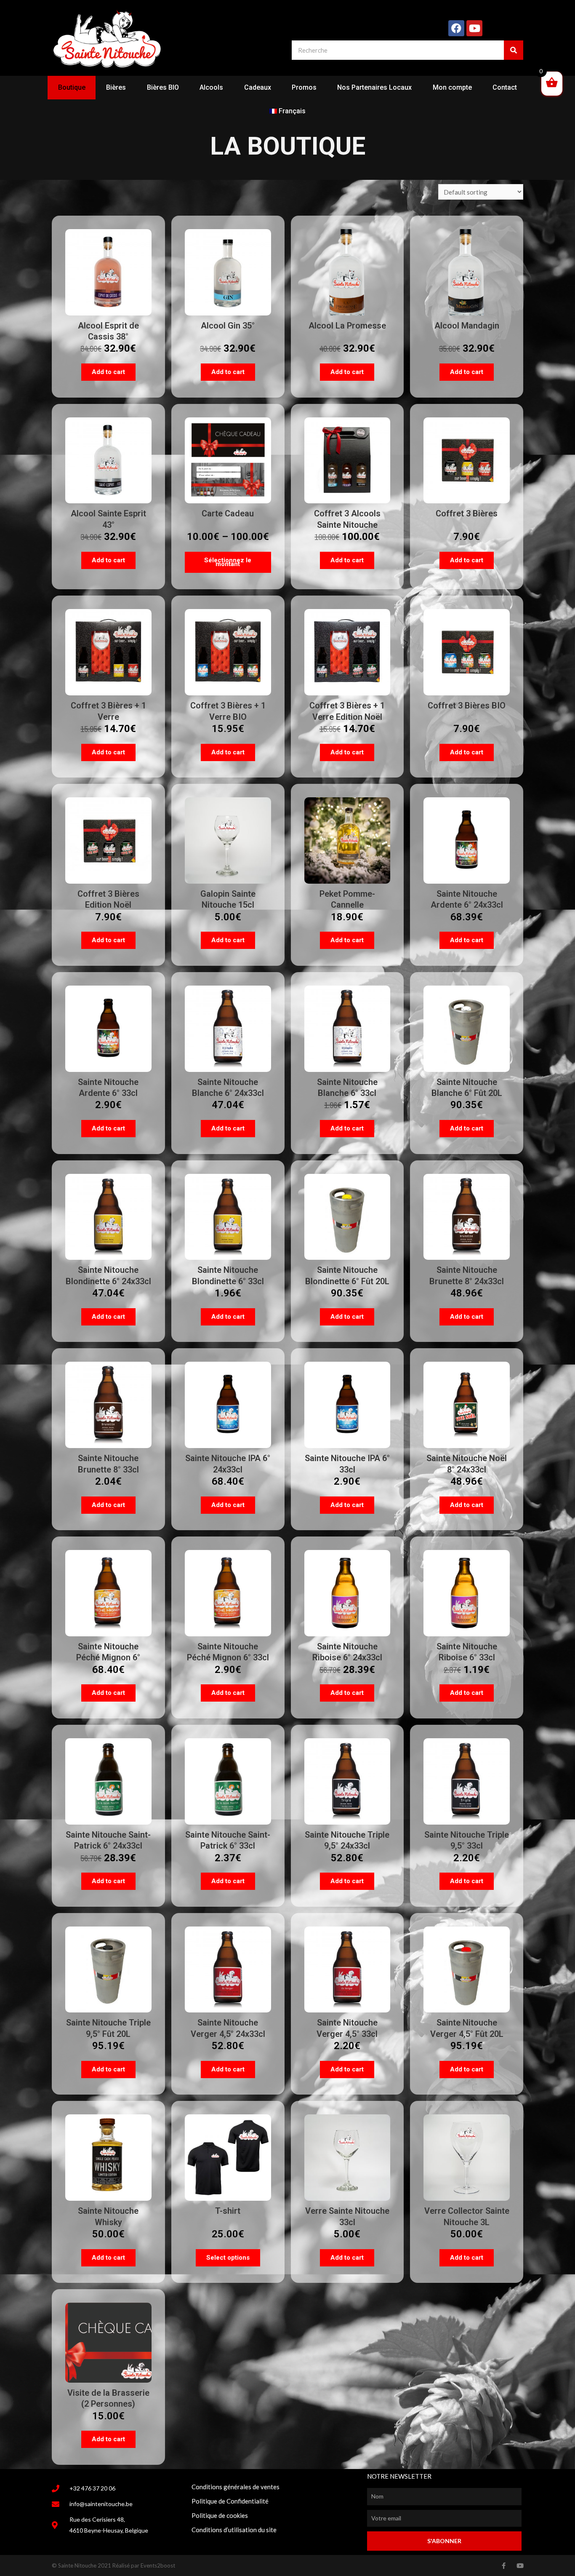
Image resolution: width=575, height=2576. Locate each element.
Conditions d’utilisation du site (234, 2530)
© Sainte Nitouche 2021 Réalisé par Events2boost (113, 2565)
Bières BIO (163, 87)
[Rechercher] (514, 50)
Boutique (72, 87)
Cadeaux (258, 87)
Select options (228, 2258)
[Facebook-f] (504, 2566)
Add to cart (108, 372)
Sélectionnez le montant (228, 562)
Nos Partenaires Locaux (374, 87)
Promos (304, 87)
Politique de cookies (220, 2515)
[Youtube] (474, 28)
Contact (505, 87)
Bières (116, 87)
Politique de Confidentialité (230, 2501)
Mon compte (452, 87)
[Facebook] (456, 28)
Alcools (211, 87)
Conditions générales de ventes (236, 2487)
